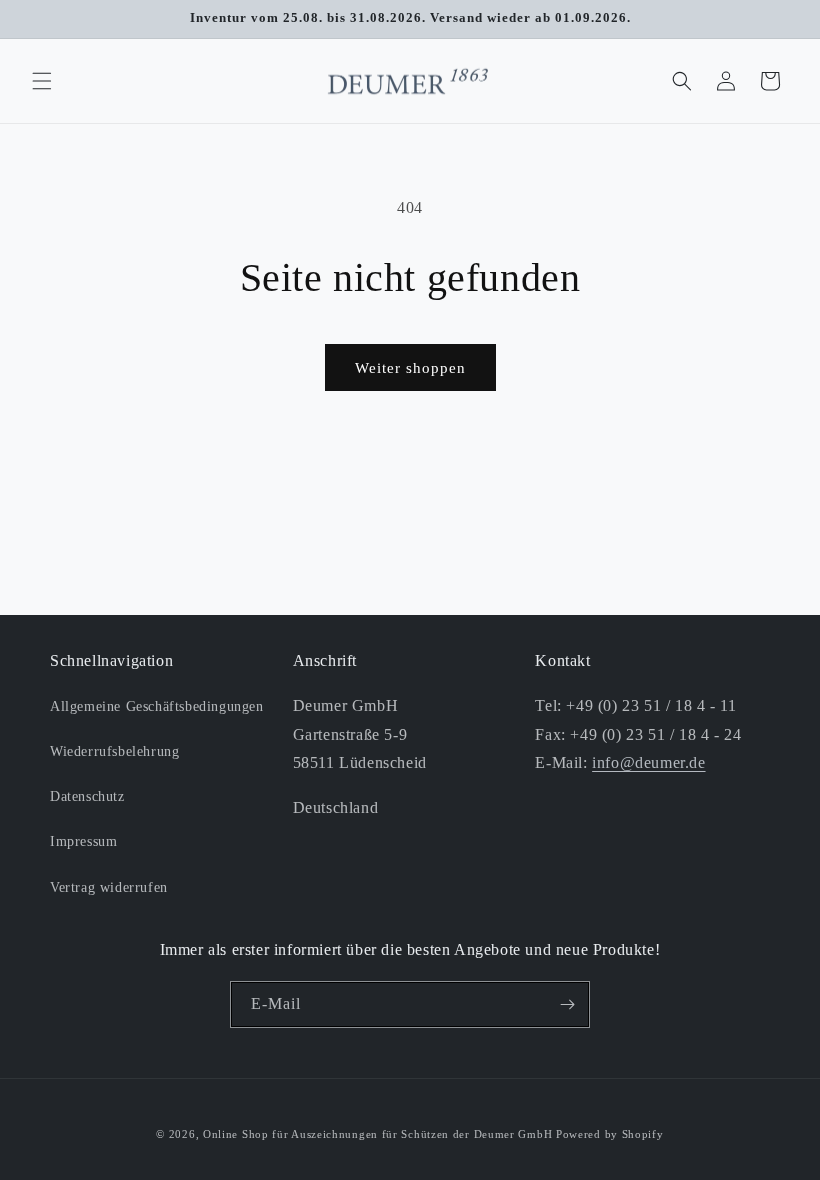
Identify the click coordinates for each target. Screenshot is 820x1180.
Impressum (83, 841)
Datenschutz (87, 796)
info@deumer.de (648, 762)
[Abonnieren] (567, 1004)
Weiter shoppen (410, 368)
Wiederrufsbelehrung (114, 751)
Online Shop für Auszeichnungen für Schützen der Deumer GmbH (377, 1134)
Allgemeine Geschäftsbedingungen (157, 706)
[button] (42, 81)
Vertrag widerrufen (109, 887)
